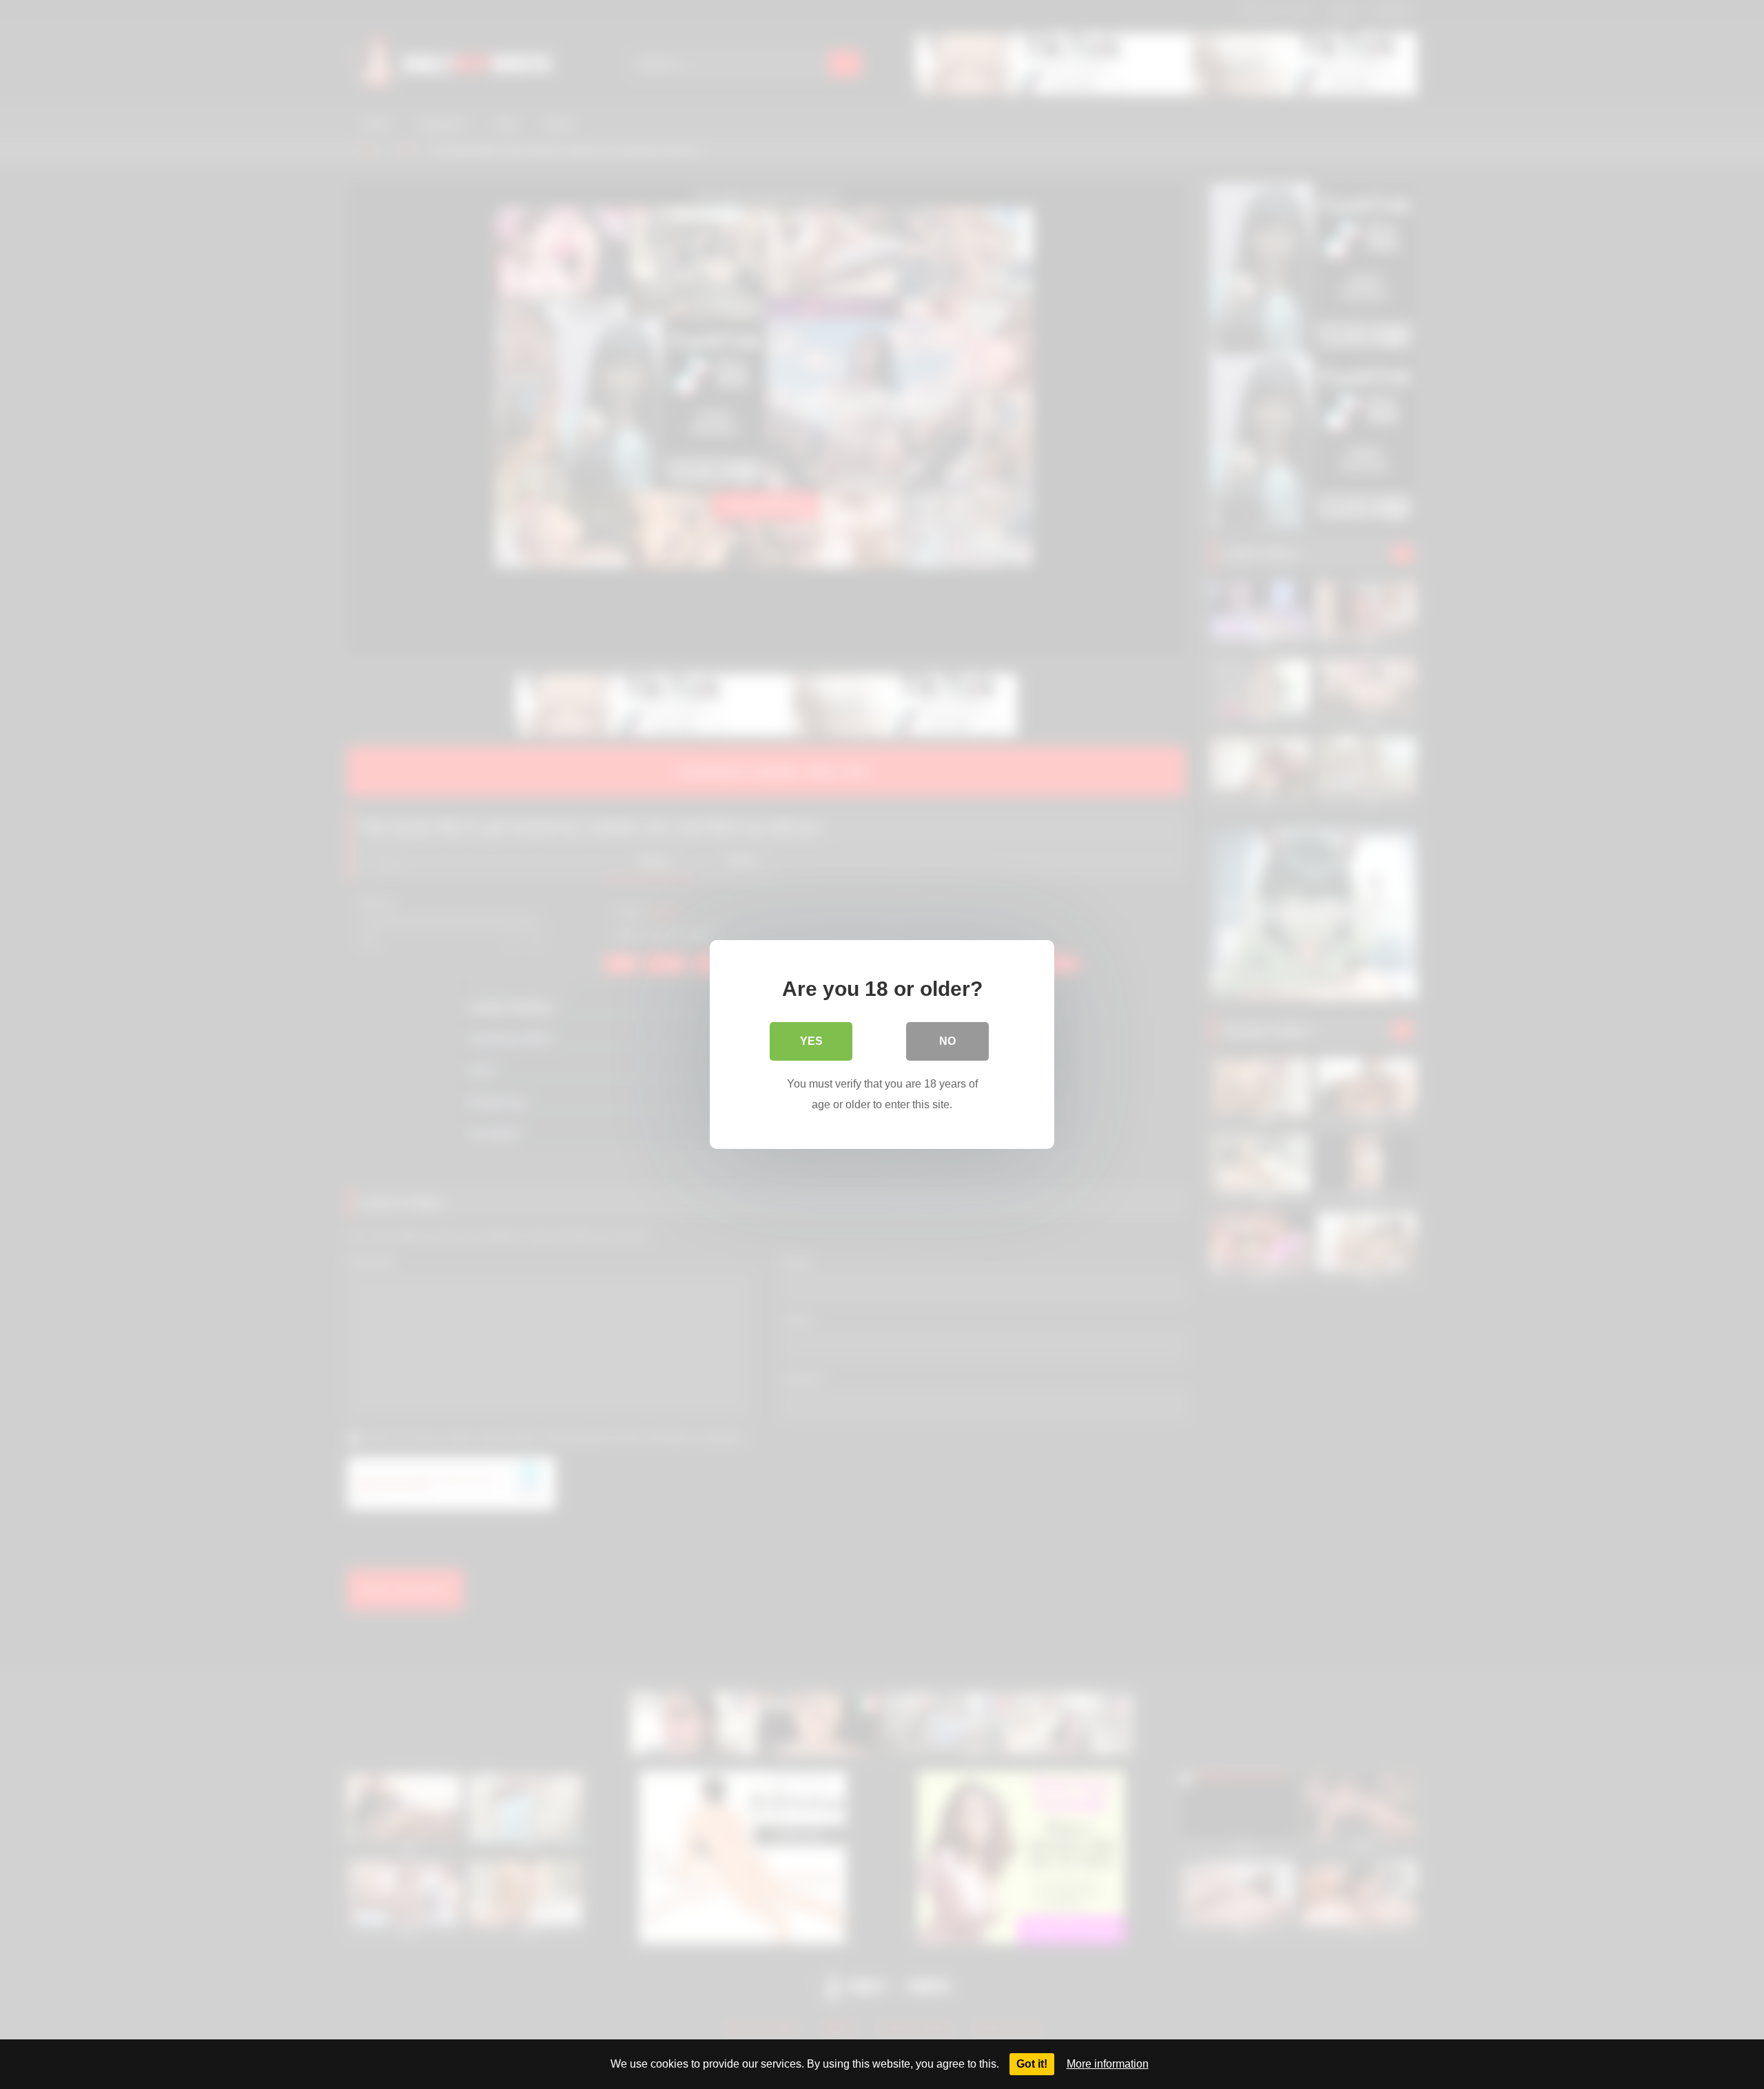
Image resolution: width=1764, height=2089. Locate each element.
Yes (811, 1041)
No (947, 1041)
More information (1108, 2064)
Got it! (1032, 2064)
